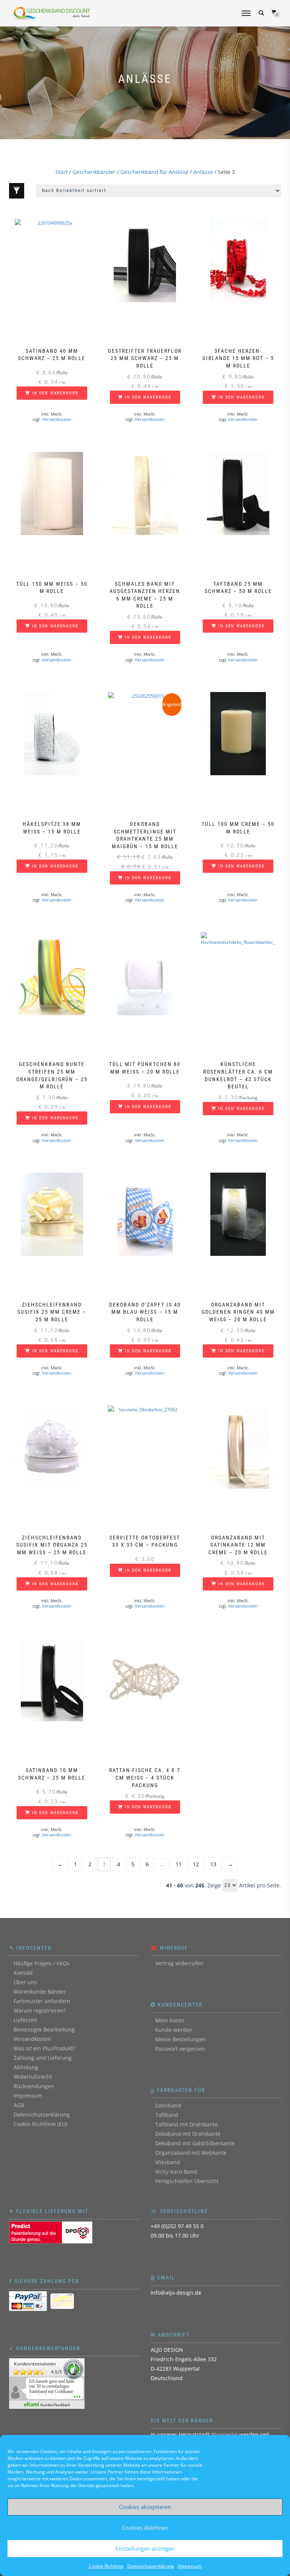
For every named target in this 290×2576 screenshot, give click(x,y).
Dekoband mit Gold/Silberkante (195, 2143)
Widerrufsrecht (33, 2077)
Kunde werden (174, 2030)
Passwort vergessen (180, 2049)
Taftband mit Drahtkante (187, 2124)
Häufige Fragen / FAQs (42, 1963)
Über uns (25, 1982)
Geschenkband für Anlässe (154, 172)
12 (196, 1864)
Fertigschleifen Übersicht (187, 2181)
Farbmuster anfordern (42, 2001)
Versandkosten (57, 419)
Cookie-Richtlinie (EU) (40, 2124)
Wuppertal (224, 2434)
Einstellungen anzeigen (145, 2548)
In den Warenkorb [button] (55, 393)
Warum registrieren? (40, 2010)
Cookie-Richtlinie (106, 2566)
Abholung (26, 2067)
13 (213, 1864)
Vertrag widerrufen (179, 1963)
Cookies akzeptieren (145, 2507)
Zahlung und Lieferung (43, 2058)
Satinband (168, 2105)
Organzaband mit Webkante (191, 2153)
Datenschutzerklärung (151, 2566)
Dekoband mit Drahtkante (188, 2134)
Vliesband (168, 2162)
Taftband (167, 2115)
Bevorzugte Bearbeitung (44, 2029)
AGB (19, 2105)
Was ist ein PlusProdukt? (44, 2048)
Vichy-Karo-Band (176, 2172)
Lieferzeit (25, 2020)
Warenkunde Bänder (40, 1992)
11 (179, 1864)
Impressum (190, 2566)
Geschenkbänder (94, 172)
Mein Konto (170, 2020)
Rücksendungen (34, 2086)
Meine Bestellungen (180, 2039)
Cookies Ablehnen (145, 2528)
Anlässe (203, 172)
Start (62, 172)
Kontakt (23, 1973)
